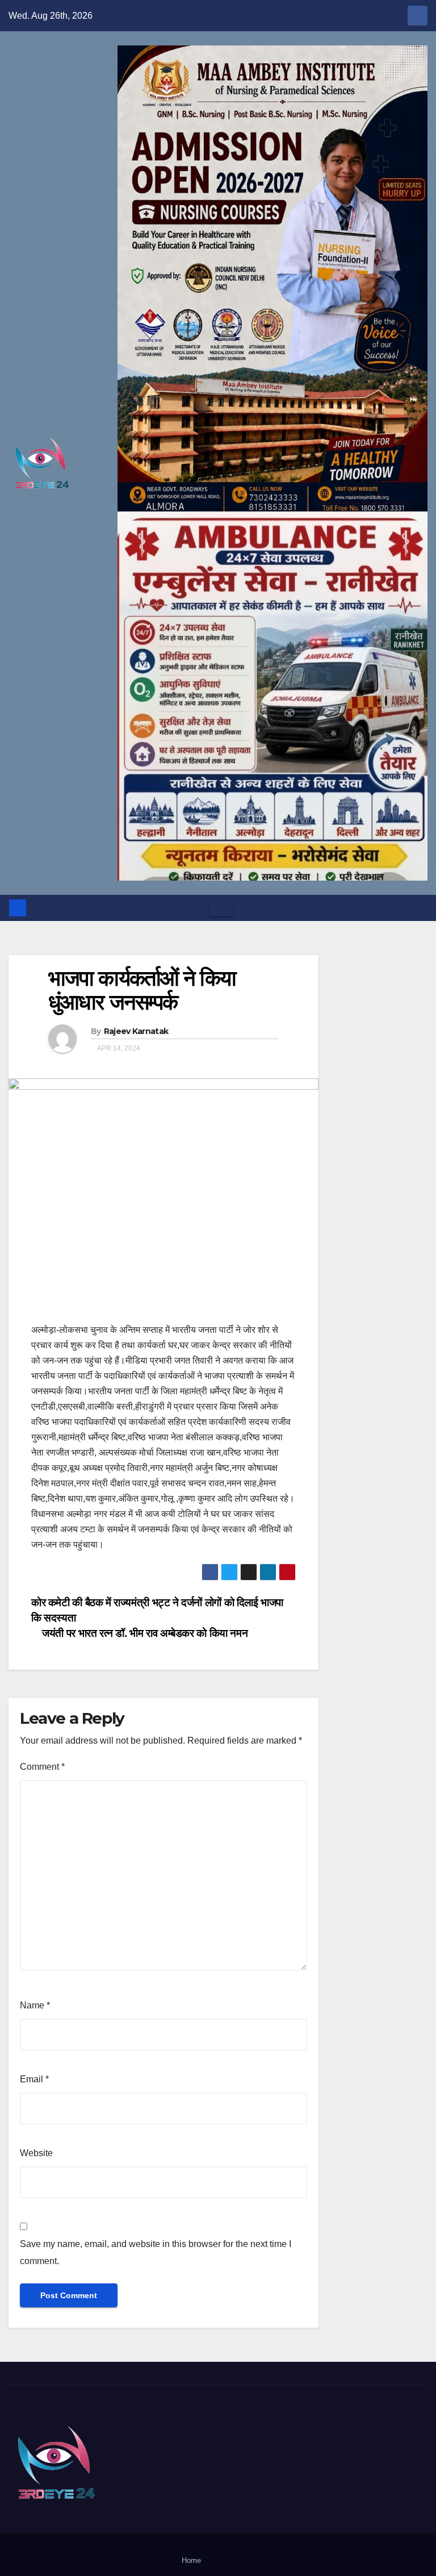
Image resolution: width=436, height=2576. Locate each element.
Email (34, 2079)
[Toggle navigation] (221, 908)
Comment (42, 1767)
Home (191, 2560)
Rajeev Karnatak (136, 1031)
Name (35, 2005)
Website (36, 2153)
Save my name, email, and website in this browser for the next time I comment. (156, 2252)
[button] (420, 908)
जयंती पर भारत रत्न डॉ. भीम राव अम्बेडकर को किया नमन (144, 1633)
